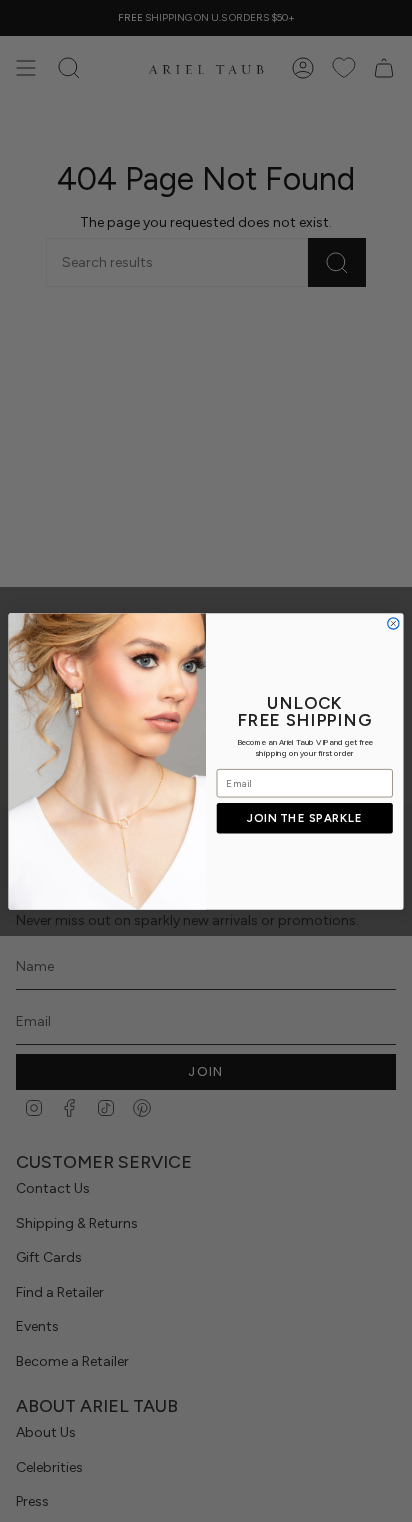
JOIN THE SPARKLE (304, 818)
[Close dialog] (393, 622)
